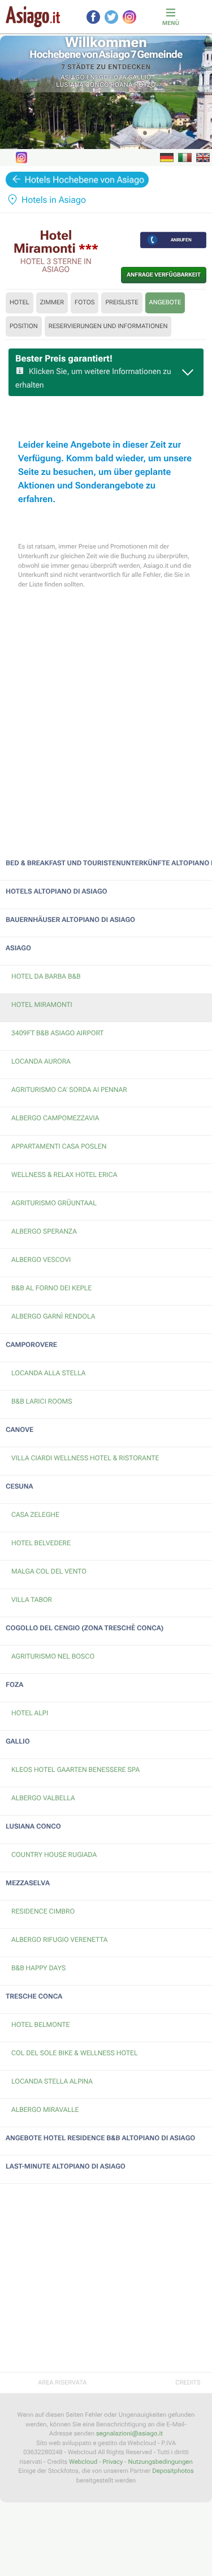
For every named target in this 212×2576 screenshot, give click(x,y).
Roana (122, 85)
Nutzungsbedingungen (160, 2462)
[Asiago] (33, 17)
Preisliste (122, 302)
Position (24, 326)
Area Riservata (62, 2382)
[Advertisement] (106, 717)
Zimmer (52, 302)
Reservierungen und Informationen (108, 326)
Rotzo (145, 85)
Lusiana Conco (82, 85)
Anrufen (181, 240)
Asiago (73, 77)
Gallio (140, 77)
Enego (98, 77)
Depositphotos (173, 2471)
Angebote (165, 302)
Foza (118, 77)
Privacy (113, 2462)
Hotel (20, 302)
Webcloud (83, 2462)
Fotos (85, 302)
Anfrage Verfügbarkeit (164, 275)
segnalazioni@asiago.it (129, 2433)
